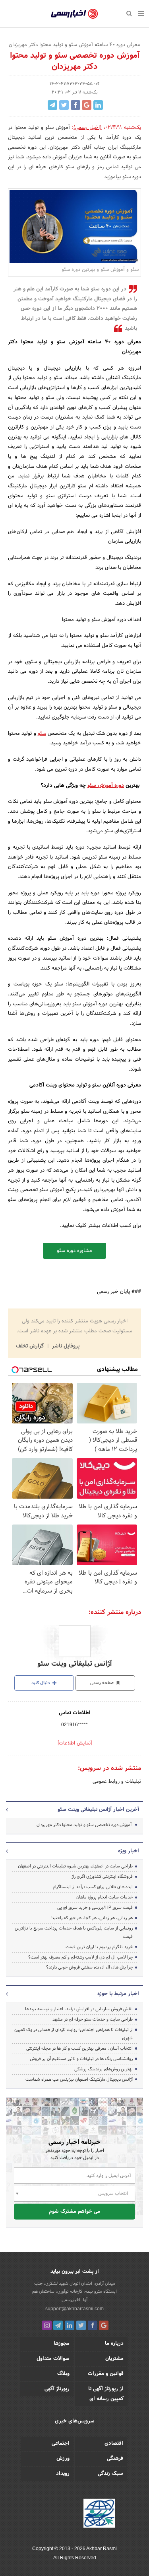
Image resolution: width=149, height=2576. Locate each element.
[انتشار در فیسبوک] (75, 105)
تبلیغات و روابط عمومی (117, 1782)
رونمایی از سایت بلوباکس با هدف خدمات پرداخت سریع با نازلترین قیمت (74, 1932)
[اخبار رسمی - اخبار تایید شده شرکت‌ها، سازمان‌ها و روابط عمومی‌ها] (74, 14)
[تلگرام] (58, 2325)
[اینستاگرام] (47, 2325)
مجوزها (62, 2344)
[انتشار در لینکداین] (98, 105)
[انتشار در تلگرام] (52, 105)
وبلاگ (63, 2374)
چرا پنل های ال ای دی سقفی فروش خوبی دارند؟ (89, 1967)
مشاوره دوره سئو (74, 1251)
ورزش (63, 2459)
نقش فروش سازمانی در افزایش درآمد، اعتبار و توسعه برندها (79, 2009)
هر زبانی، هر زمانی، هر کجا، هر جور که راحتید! (92, 1918)
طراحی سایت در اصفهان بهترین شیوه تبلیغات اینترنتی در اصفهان (75, 1866)
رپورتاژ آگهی (57, 2389)
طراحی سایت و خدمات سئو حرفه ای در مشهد (93, 2019)
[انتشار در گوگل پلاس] (87, 105)
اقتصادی (114, 2444)
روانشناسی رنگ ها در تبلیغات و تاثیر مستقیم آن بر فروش (81, 2059)
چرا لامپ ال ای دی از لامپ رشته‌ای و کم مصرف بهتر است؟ (80, 1957)
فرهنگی (115, 2459)
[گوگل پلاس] (104, 2325)
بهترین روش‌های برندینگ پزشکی (104, 2069)
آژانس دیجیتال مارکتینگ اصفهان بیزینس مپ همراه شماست (79, 2079)
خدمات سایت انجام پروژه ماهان (104, 1897)
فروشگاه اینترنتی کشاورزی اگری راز (102, 1877)
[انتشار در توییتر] (64, 105)
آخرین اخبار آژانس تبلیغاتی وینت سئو (98, 1810)
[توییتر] (81, 2325)
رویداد (63, 2474)
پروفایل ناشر (65, 1346)
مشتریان (114, 2359)
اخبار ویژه (129, 1851)
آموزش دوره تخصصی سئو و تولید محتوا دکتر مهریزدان (84, 1825)
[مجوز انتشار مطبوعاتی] (99, 2514)
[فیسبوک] (93, 2325)
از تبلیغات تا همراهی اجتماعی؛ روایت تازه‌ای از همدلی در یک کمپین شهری (74, 2034)
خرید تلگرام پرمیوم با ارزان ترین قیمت (99, 1947)
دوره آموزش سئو (106, 786)
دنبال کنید (41, 1683)
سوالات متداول (53, 2359)
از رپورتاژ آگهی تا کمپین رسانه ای (106, 2394)
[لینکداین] (70, 2325)
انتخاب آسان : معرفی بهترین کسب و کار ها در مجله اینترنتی (79, 2048)
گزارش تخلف (31, 1346)
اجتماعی (61, 2444)
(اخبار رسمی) (87, 128)
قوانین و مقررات (106, 2374)
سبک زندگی (110, 2474)
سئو (42, 734)
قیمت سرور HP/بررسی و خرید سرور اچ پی (95, 1908)
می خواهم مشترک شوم (74, 2212)
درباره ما (114, 2344)
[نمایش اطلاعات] (75, 1743)
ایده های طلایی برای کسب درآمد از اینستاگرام (93, 1887)
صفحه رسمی (103, 1683)
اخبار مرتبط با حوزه (118, 1994)
